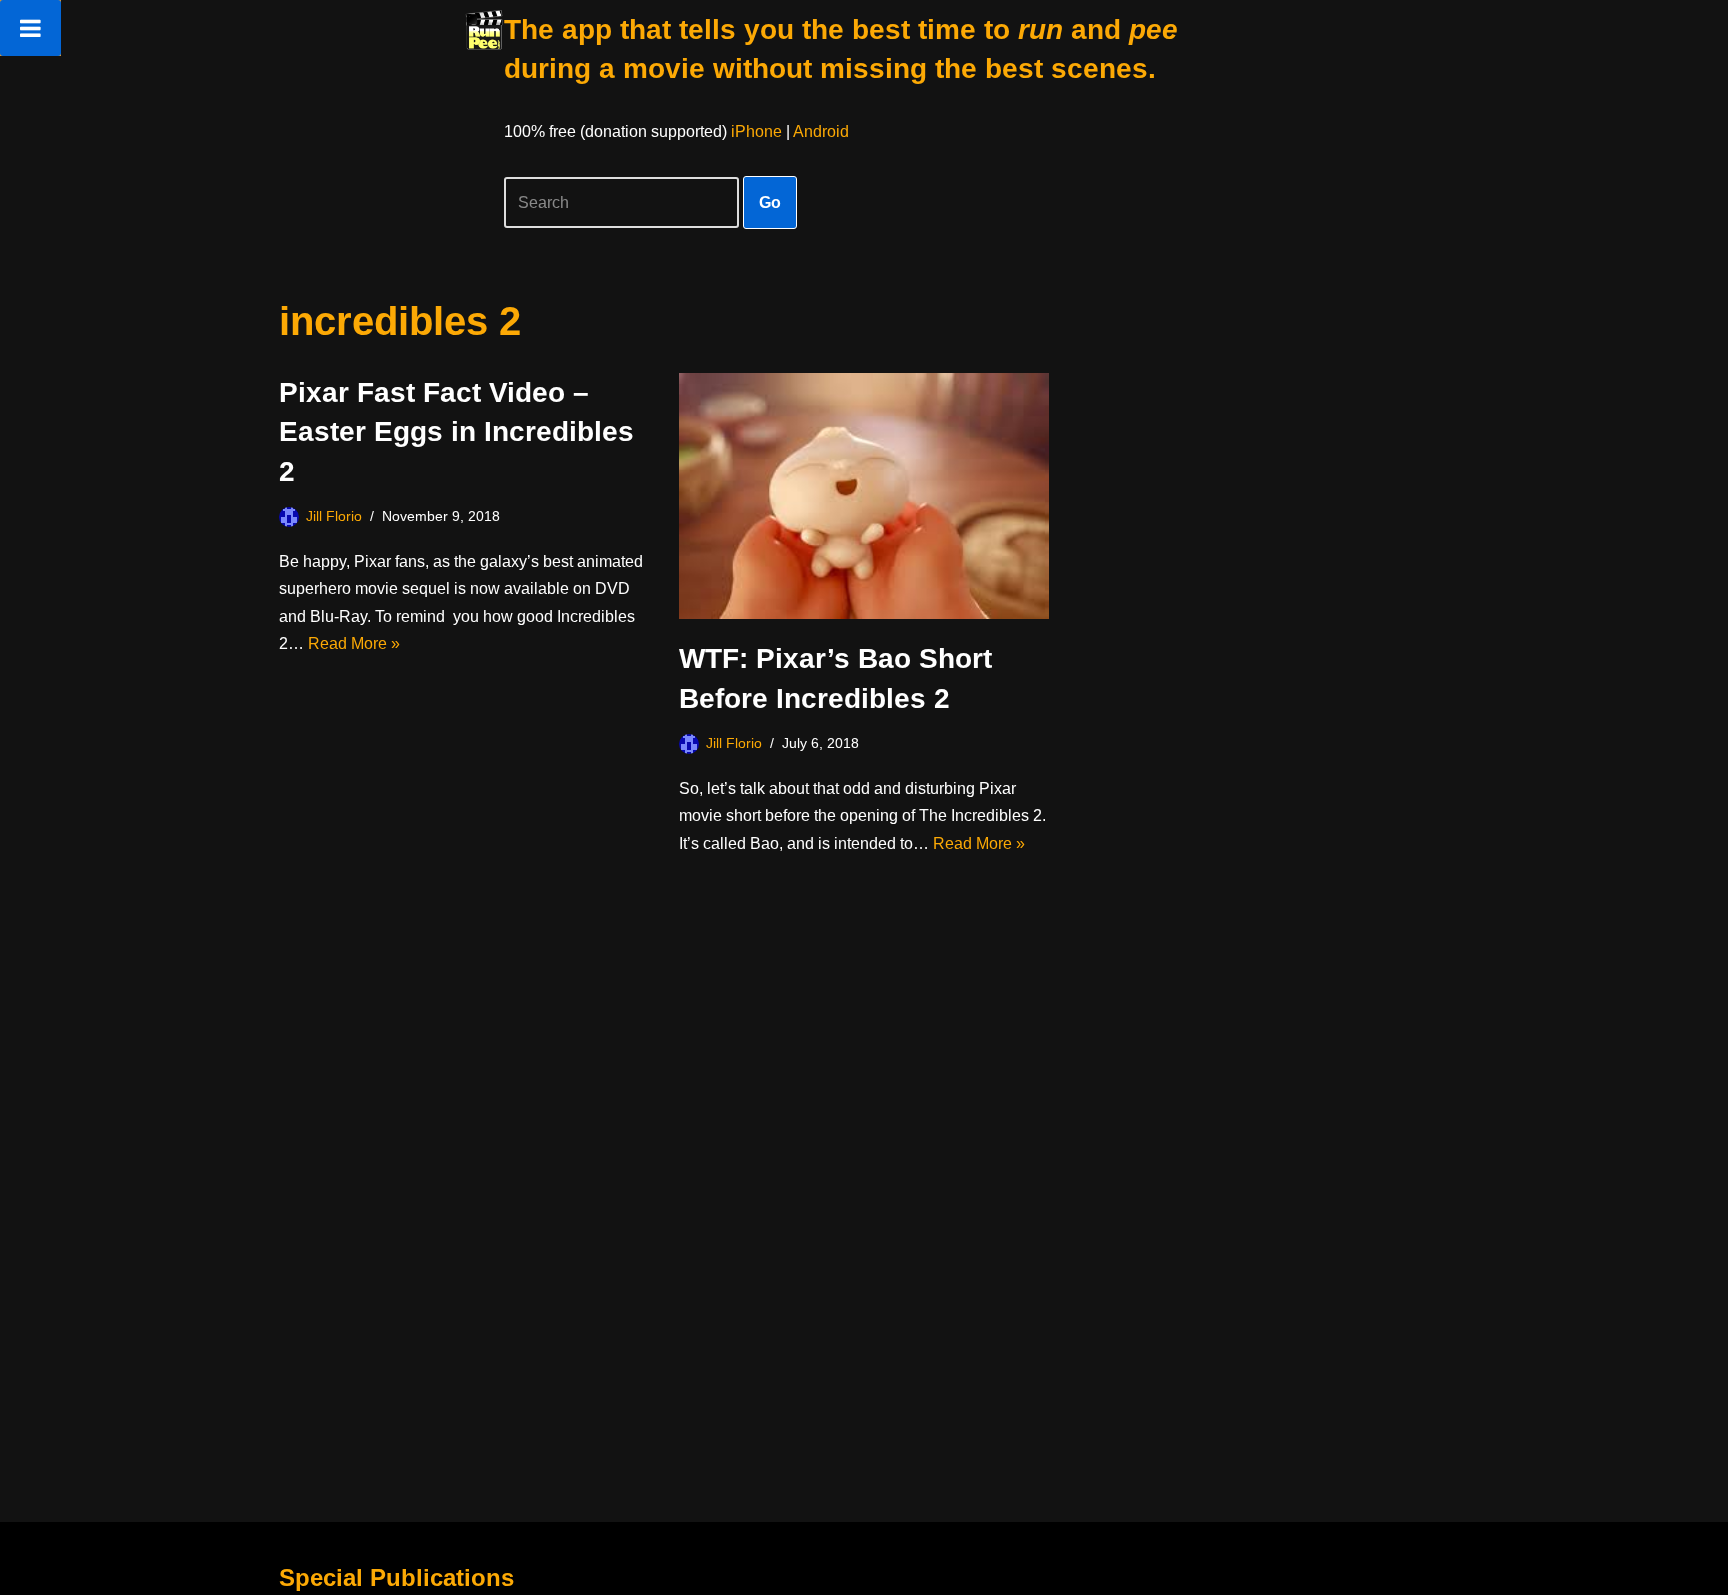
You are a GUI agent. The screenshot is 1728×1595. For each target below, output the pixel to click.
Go (770, 202)
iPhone (756, 131)
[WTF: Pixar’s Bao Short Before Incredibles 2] (864, 496)
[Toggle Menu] (30, 28)
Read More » (354, 643)
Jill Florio (334, 516)
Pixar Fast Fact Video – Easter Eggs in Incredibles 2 (456, 431)
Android (821, 131)
